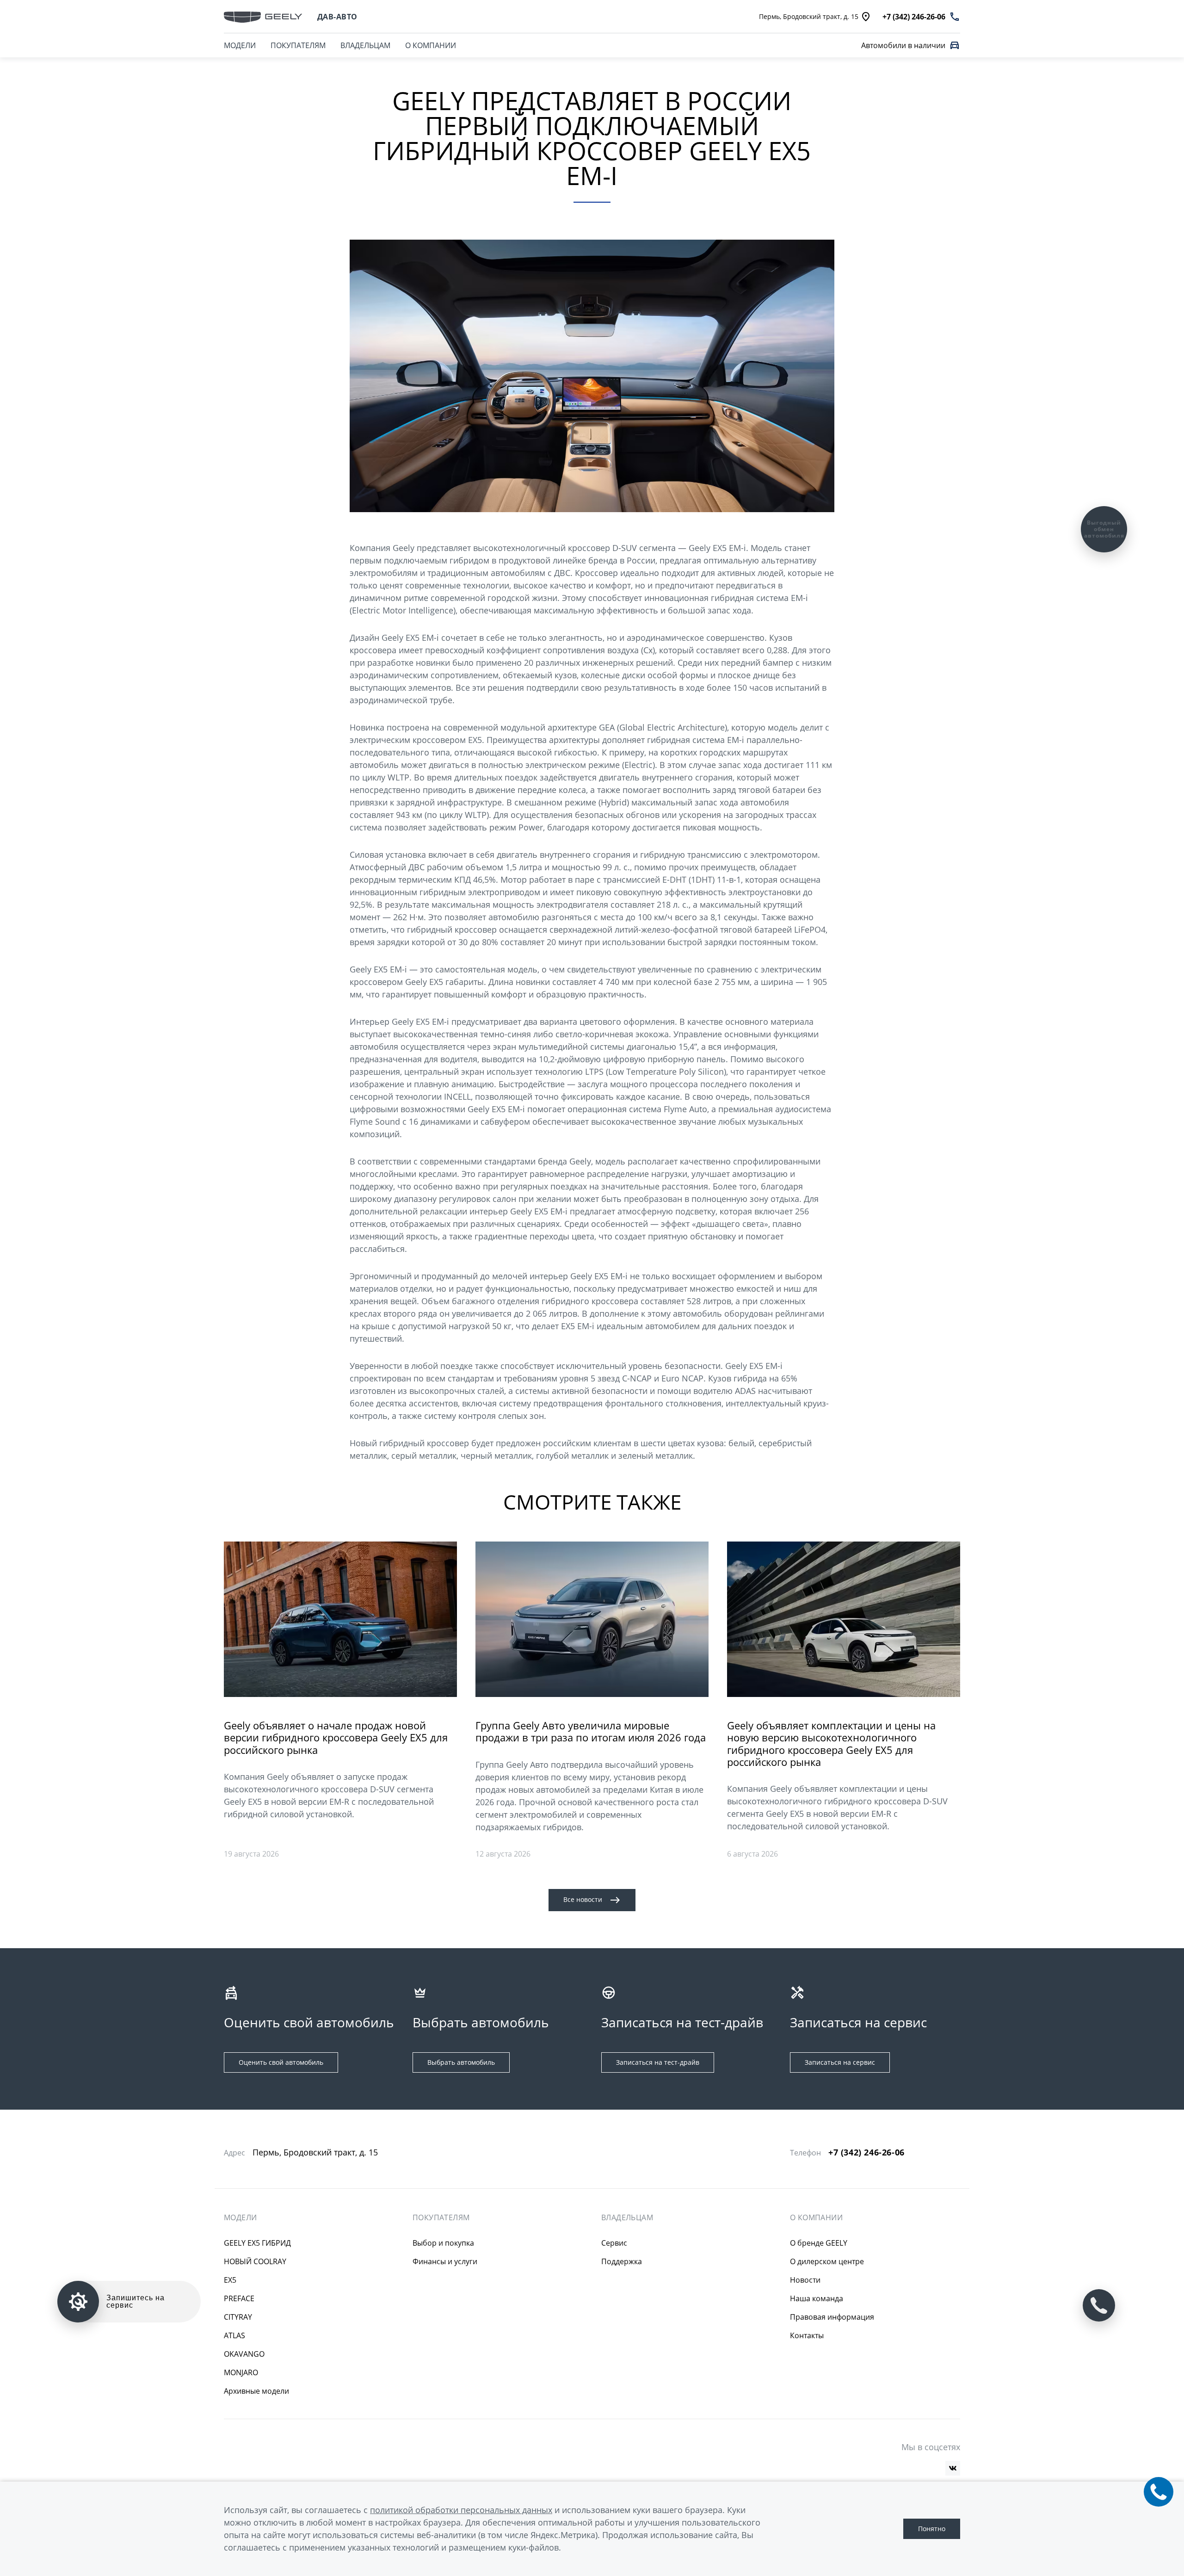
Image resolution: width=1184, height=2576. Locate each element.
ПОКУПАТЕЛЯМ (298, 45)
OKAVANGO (244, 2354)
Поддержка (622, 2261)
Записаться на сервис (840, 2062)
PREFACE (239, 2298)
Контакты (807, 2335)
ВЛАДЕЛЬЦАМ (365, 45)
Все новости (583, 1899)
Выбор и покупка (443, 2243)
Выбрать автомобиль (461, 2062)
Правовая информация (832, 2317)
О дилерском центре (827, 2261)
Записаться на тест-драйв (658, 2062)
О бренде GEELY (819, 2243)
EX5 (230, 2280)
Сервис (614, 2243)
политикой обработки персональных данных (461, 2510)
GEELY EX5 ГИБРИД (257, 2243)
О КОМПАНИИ (431, 45)
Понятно (932, 2529)
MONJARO (241, 2372)
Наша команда (817, 2298)
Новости (805, 2280)
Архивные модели (256, 2391)
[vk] (953, 2468)
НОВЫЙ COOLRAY (255, 2261)
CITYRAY (238, 2317)
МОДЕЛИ (240, 45)
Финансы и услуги (445, 2261)
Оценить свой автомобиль (281, 2062)
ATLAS (234, 2335)
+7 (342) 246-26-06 (866, 2152)
